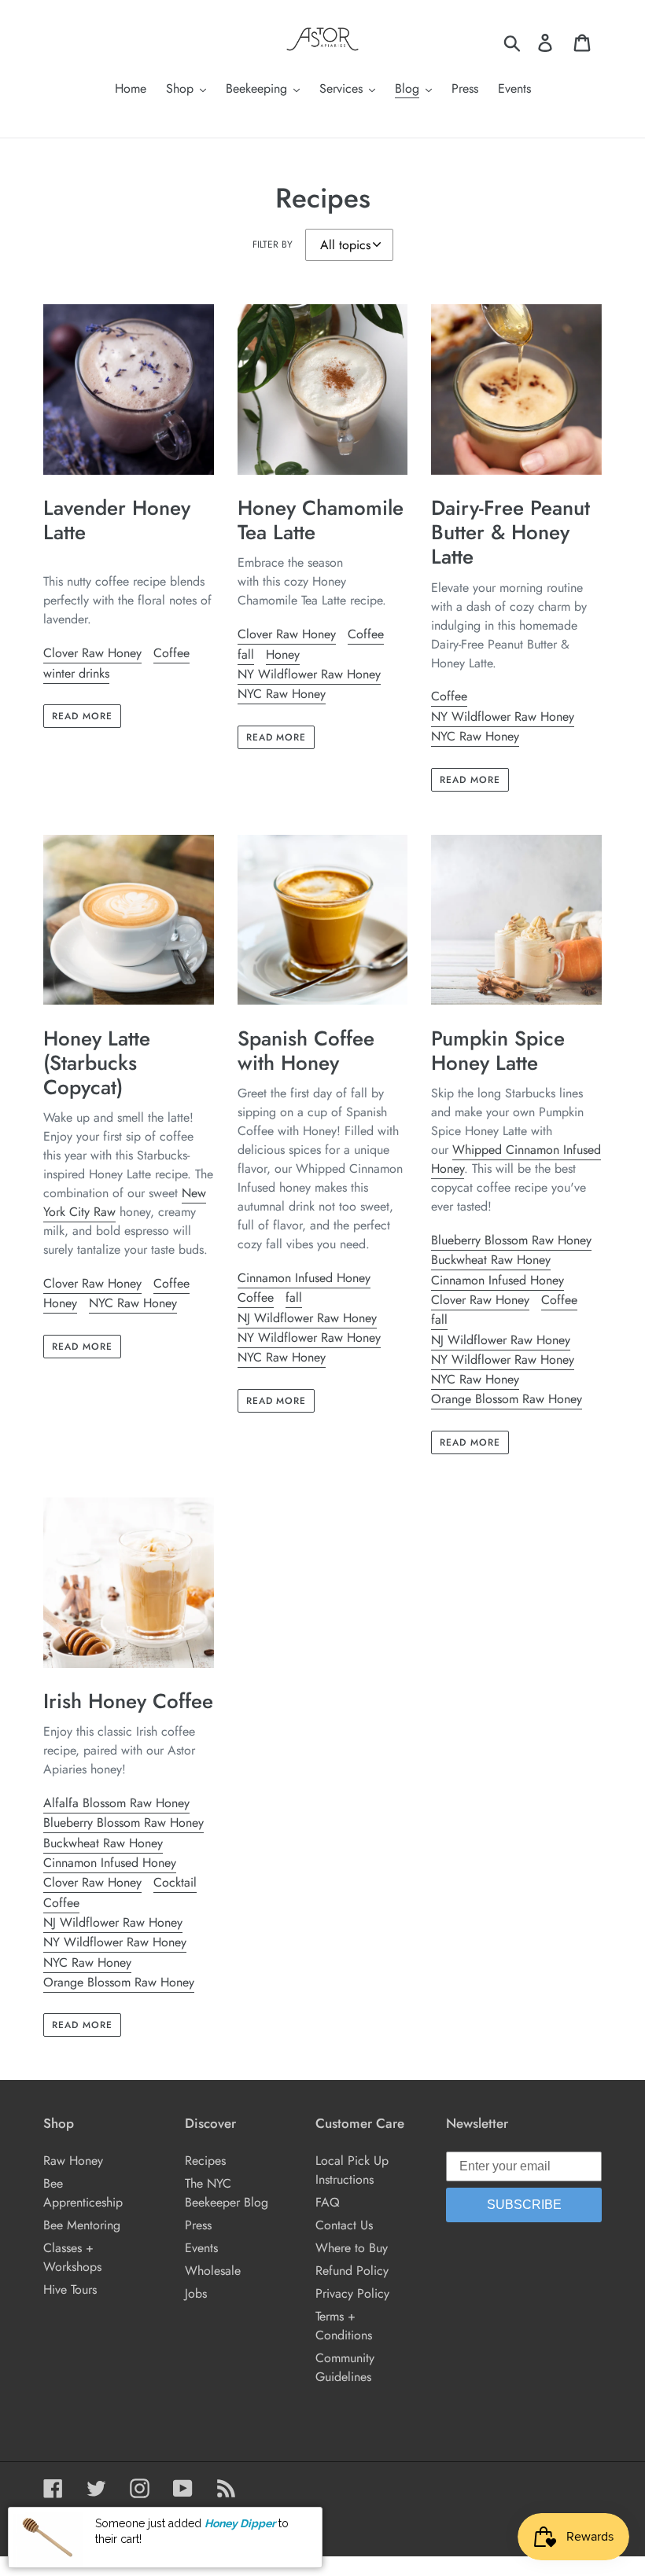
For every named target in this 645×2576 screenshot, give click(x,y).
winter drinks (76, 673)
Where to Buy (352, 2248)
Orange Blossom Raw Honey (507, 1399)
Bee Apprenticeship (83, 2193)
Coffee (171, 653)
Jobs (196, 2293)
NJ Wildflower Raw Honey (307, 1318)
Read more (82, 716)
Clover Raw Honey (92, 653)
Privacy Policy (352, 2293)
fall (246, 654)
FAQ (328, 2202)
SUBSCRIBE (524, 2205)
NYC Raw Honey (282, 694)
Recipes (205, 2161)
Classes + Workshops (72, 2257)
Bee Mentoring (82, 2225)
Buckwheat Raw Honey (491, 1260)
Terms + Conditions (344, 2326)
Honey (283, 654)
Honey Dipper (240, 2533)
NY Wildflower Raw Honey (309, 674)
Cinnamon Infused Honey (304, 1278)
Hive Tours (70, 2289)
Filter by (273, 244)
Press (198, 2225)
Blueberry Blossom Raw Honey (511, 1240)
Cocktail (175, 1882)
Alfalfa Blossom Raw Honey (116, 1803)
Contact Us (344, 2225)
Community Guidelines (345, 2367)
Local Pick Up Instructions (352, 2170)
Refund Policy (352, 2271)
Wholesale (213, 2271)
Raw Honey (73, 2161)
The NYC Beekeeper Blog (227, 2193)
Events (201, 2248)
